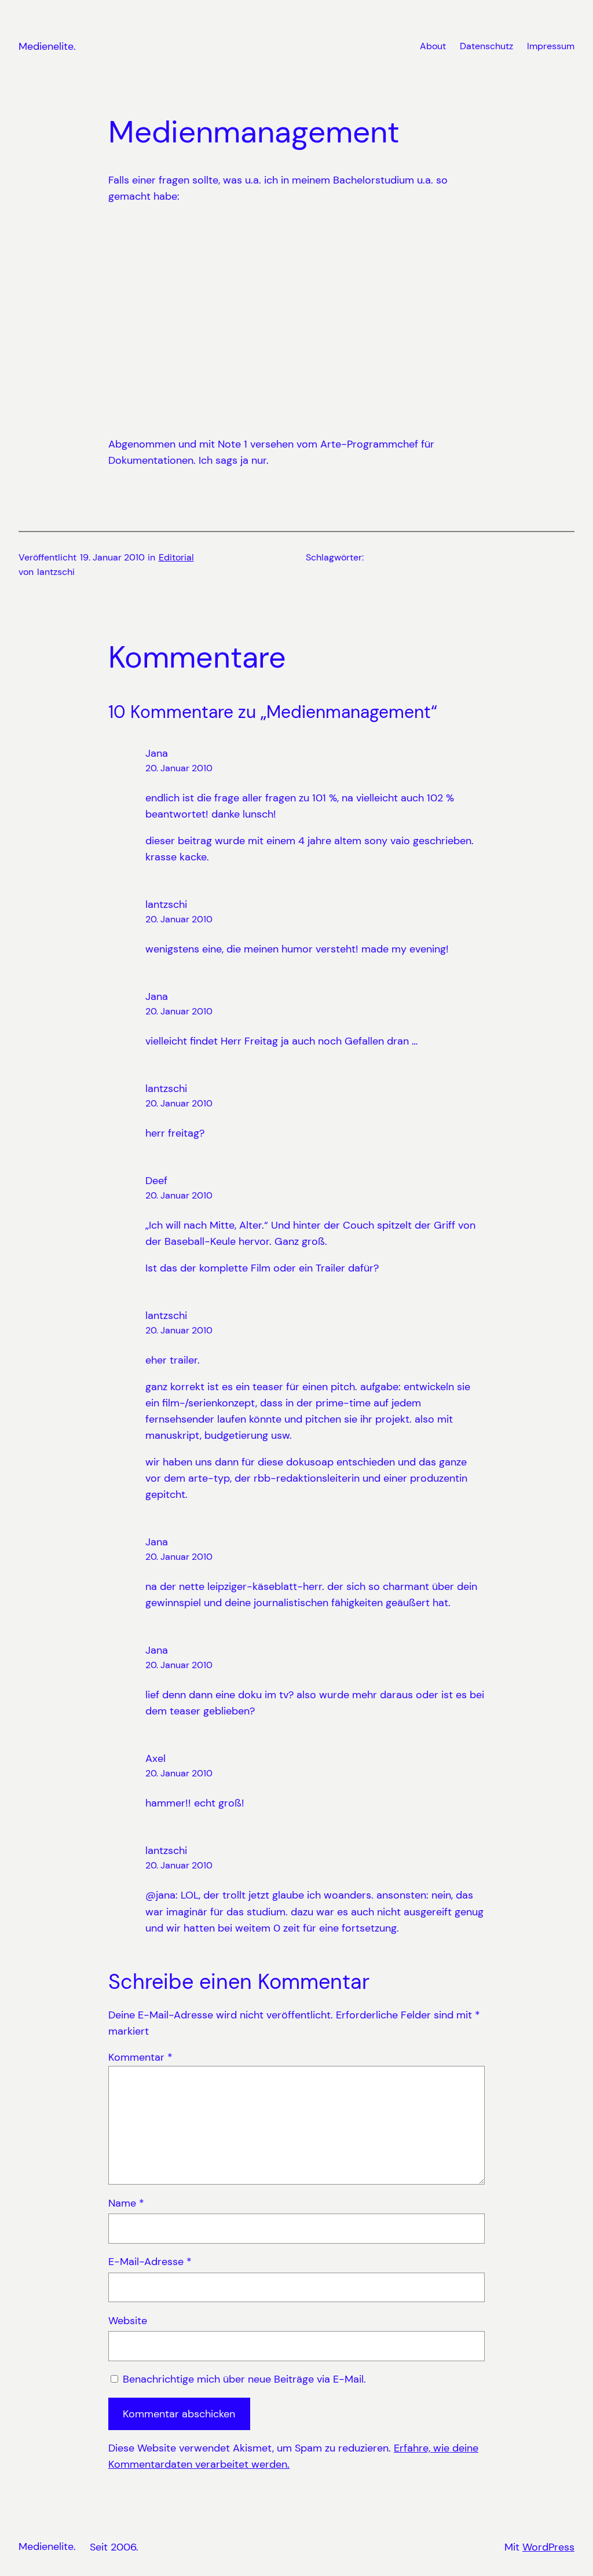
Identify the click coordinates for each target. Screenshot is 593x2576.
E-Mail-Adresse (150, 2262)
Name (126, 2203)
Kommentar (140, 2057)
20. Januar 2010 (179, 768)
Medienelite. (47, 46)
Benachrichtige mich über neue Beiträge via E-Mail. (244, 2379)
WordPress (548, 2547)
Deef (156, 1181)
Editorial (176, 558)
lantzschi (166, 904)
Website (128, 2321)
